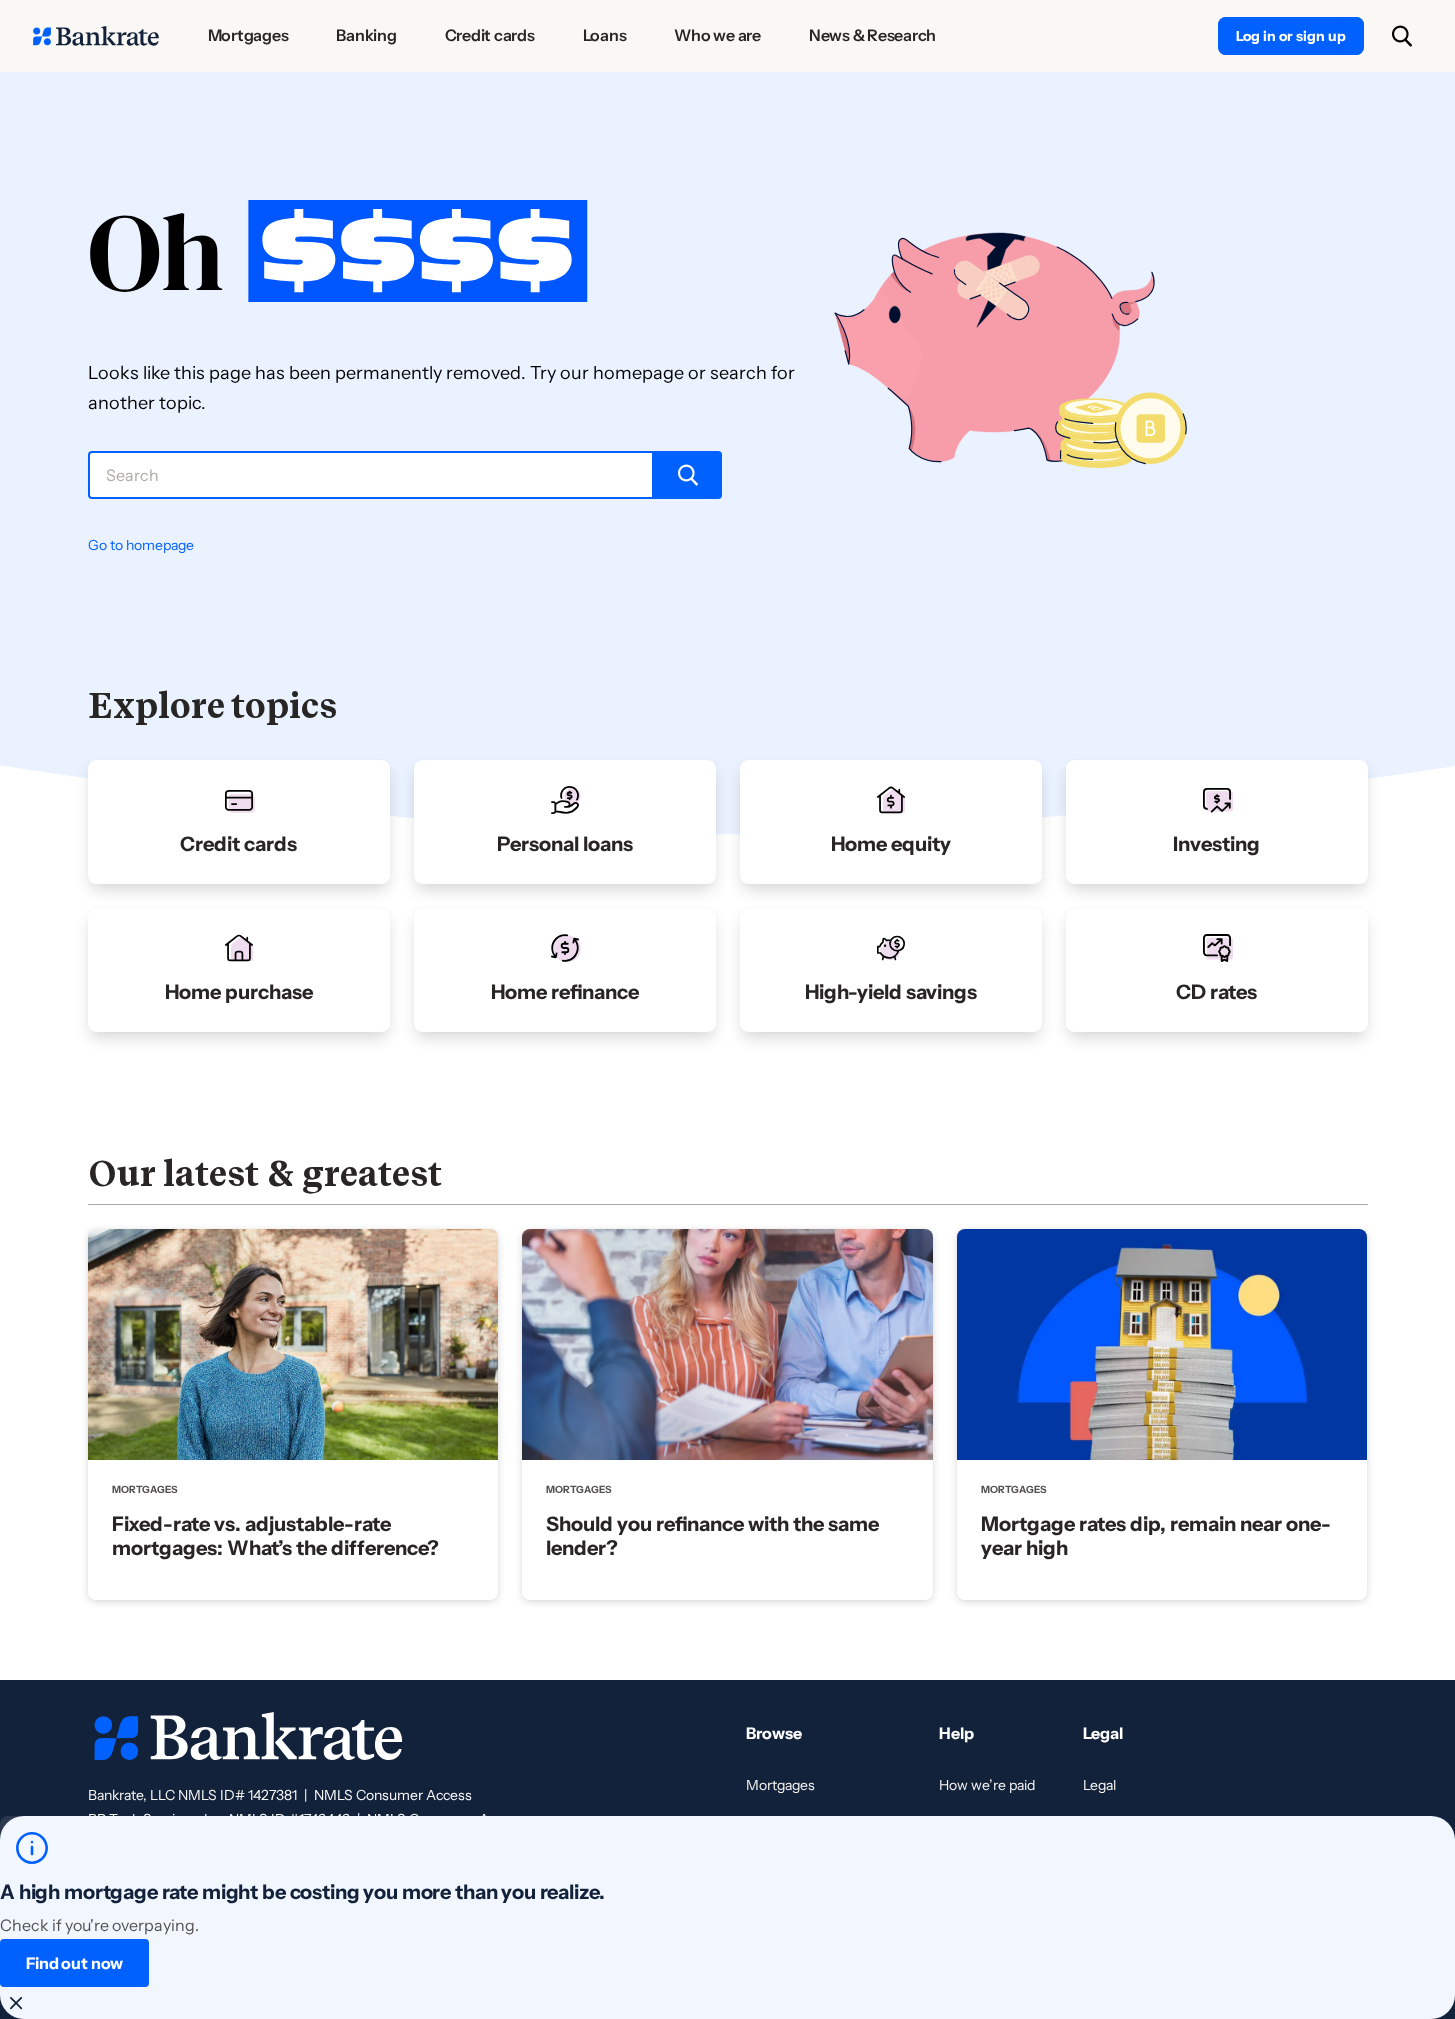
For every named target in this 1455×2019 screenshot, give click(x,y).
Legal (1099, 1785)
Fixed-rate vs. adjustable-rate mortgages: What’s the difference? (275, 1536)
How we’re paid (987, 1785)
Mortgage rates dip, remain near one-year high (1156, 1536)
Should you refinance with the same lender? (712, 1536)
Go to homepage (141, 545)
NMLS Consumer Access (393, 1795)
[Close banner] (16, 2003)
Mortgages (780, 1785)
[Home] (96, 36)
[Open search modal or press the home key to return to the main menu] (1402, 36)
